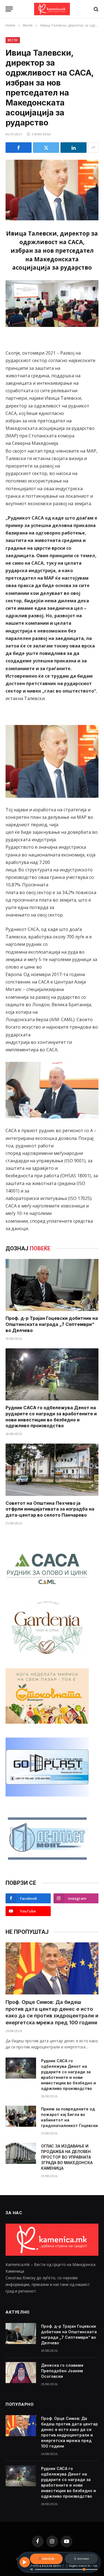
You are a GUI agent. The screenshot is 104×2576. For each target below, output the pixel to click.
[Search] (96, 9)
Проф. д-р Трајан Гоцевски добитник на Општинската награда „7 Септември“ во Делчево (52, 1324)
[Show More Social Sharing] (93, 148)
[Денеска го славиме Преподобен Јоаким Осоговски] (21, 2373)
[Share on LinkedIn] (73, 148)
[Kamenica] (52, 9)
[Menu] (9, 9)
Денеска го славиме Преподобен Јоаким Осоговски (62, 2371)
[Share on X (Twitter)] (46, 148)
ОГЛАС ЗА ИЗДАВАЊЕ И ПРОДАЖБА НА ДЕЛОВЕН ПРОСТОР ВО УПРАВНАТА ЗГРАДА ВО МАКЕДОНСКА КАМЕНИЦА (67, 2157)
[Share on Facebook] (19, 148)
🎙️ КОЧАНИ (81, 2559)
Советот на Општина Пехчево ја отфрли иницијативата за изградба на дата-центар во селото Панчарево (50, 1509)
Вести (13, 40)
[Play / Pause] (25, 2562)
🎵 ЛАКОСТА (46, 2559)
